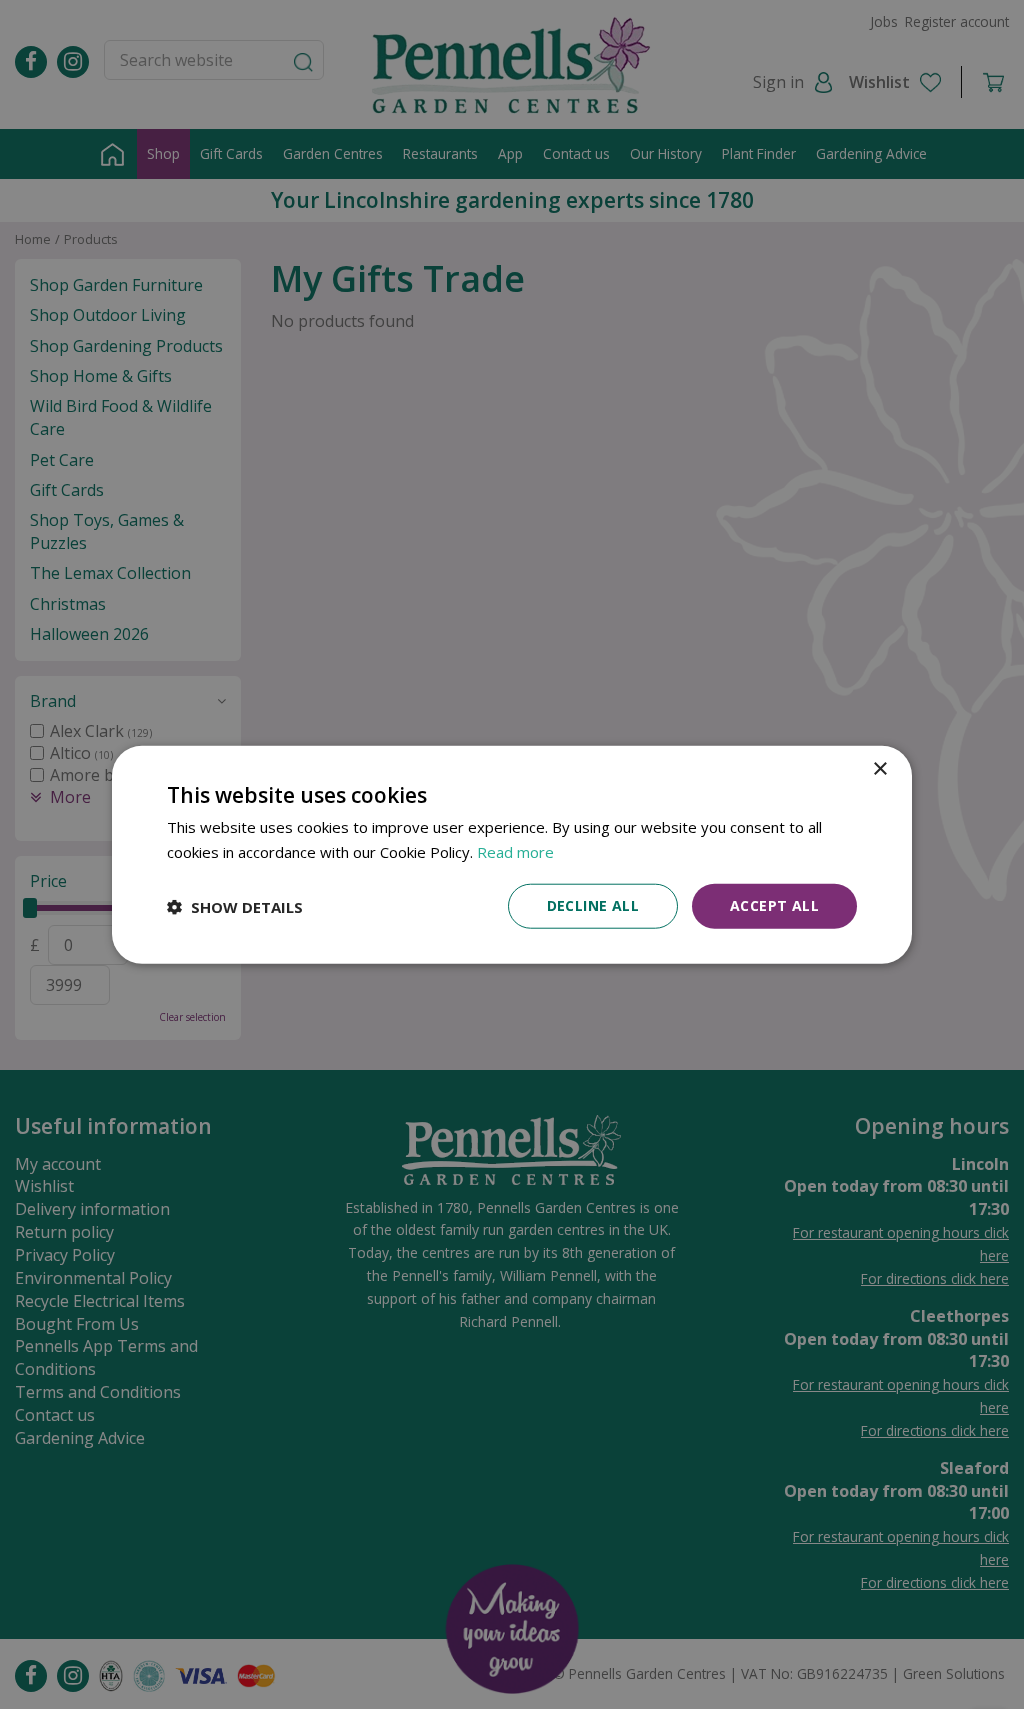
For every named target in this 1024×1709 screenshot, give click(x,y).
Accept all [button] (774, 905)
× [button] (879, 768)
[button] (235, 906)
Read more (515, 851)
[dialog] (512, 854)
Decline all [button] (593, 905)
